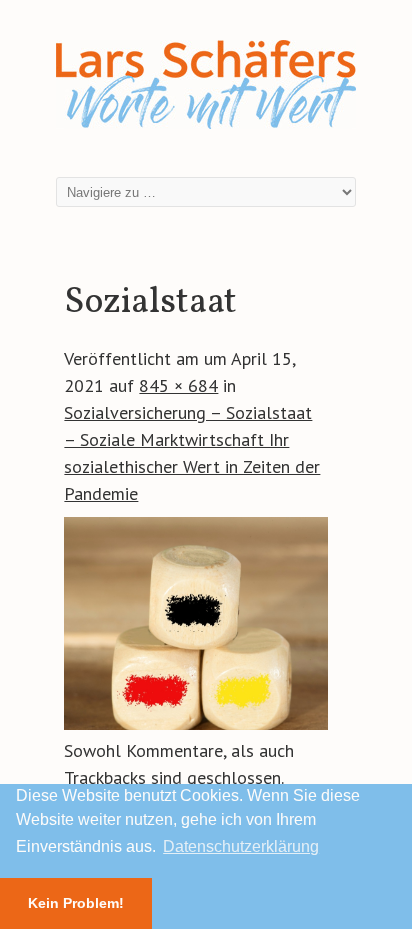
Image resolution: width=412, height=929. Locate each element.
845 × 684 (178, 385)
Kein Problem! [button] (76, 903)
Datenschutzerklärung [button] (241, 846)
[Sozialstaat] (195, 723)
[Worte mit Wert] (206, 132)
